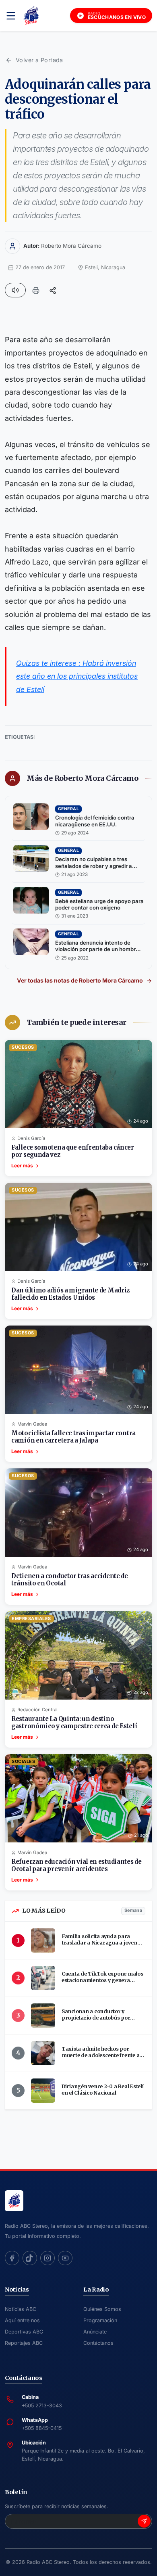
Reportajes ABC (24, 2343)
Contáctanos (98, 2343)
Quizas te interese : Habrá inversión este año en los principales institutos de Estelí (77, 676)
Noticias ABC (21, 2309)
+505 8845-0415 (42, 2428)
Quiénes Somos (102, 2309)
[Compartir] (53, 290)
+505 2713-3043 (42, 2406)
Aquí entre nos (22, 2320)
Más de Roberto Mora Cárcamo (83, 778)
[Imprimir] (36, 290)
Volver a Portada (39, 60)
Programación (100, 2320)
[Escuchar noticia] (15, 290)
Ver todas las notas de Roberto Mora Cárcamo (80, 980)
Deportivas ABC (24, 2332)
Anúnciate (95, 2332)
